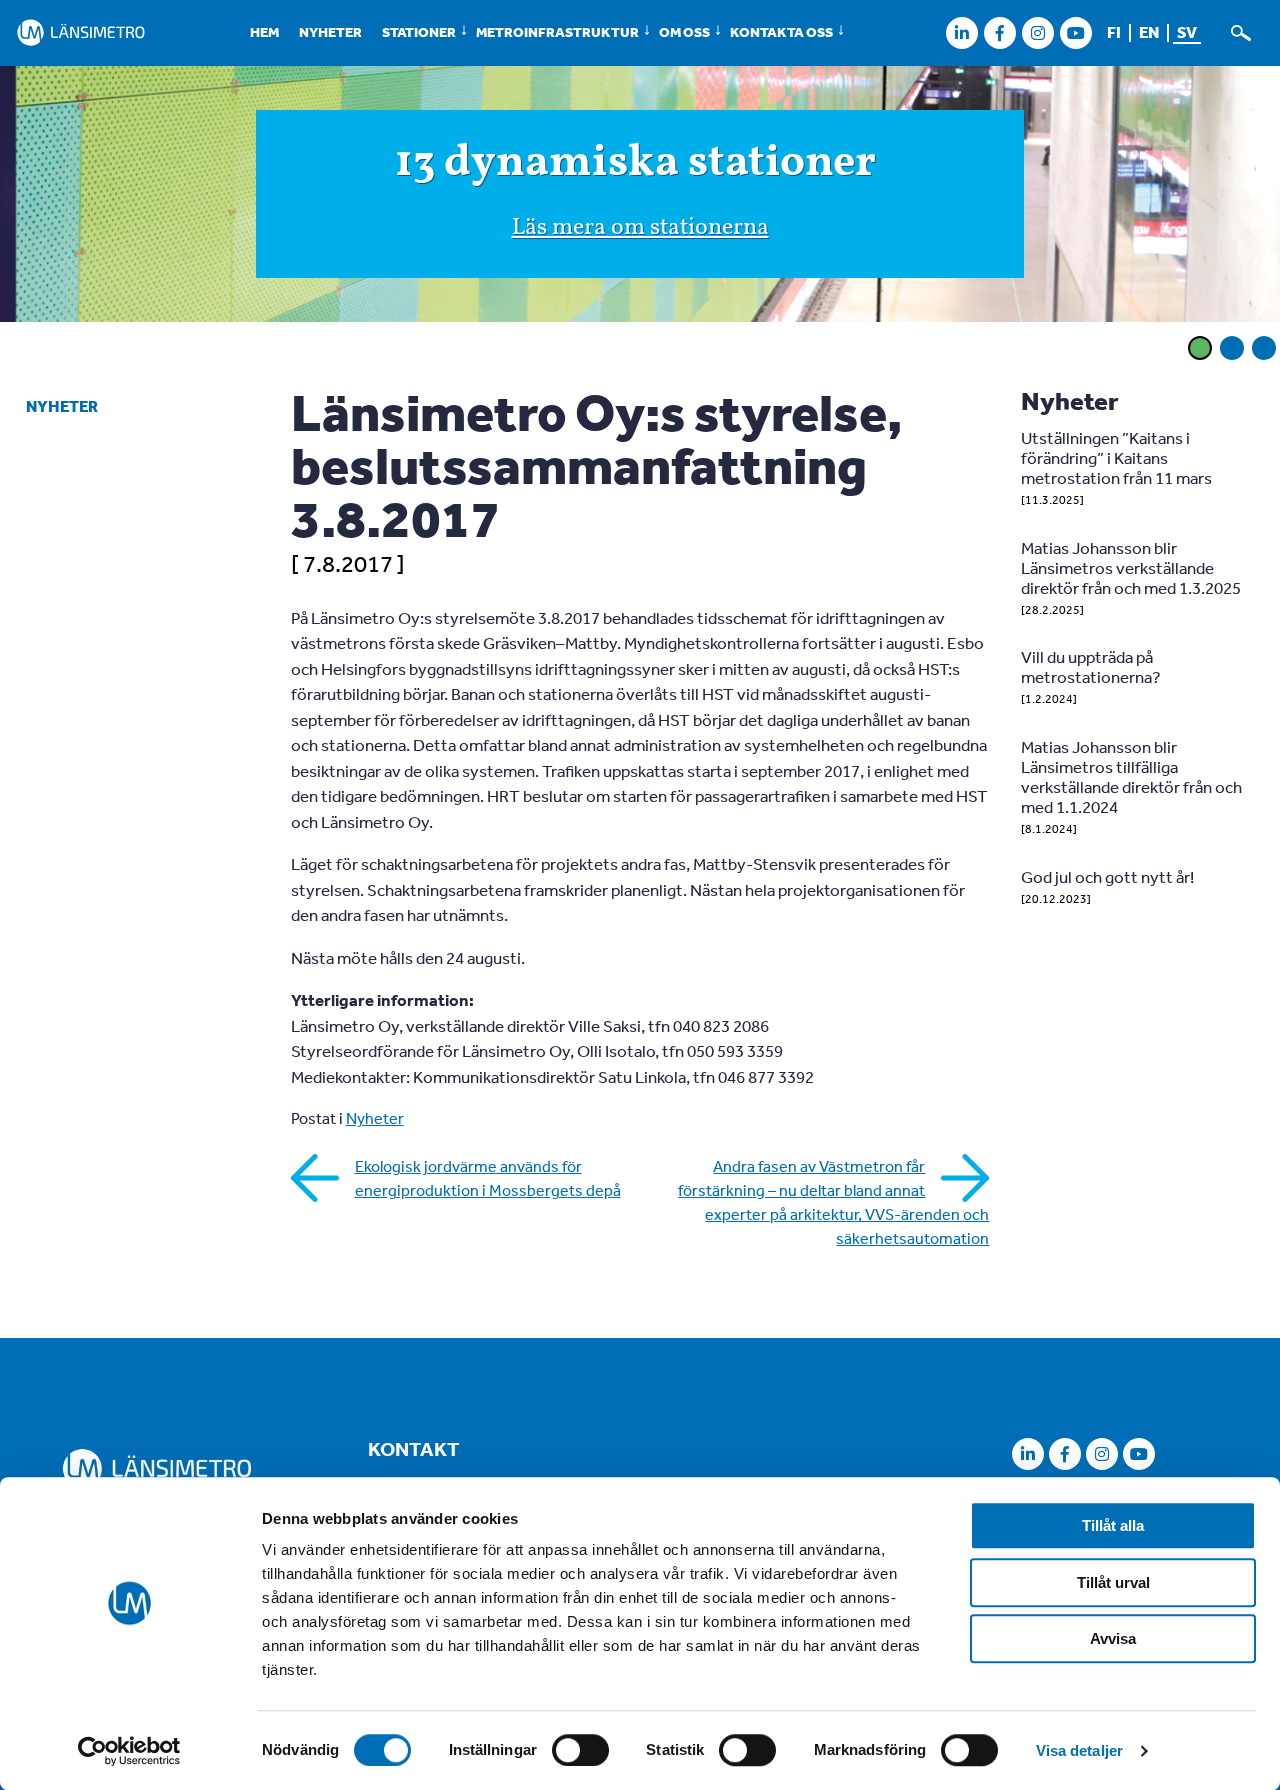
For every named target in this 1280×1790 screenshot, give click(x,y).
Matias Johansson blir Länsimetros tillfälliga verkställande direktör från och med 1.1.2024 (1131, 776)
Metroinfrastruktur (557, 32)
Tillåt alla (1113, 1525)
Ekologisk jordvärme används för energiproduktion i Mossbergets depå (488, 1178)
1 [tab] (1200, 348)
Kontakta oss (781, 32)
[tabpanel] (640, 197)
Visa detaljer (1079, 1750)
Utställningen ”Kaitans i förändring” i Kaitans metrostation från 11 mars (1116, 457)
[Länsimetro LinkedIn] (961, 32)
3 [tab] (1264, 348)
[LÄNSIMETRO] (81, 32)
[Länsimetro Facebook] (999, 32)
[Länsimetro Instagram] (1037, 32)
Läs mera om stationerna (640, 228)
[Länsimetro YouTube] (1075, 32)
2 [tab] (1232, 348)
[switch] (580, 1750)
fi (1114, 32)
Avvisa (1113, 1638)
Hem (264, 32)
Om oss (684, 32)
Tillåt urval (1113, 1582)
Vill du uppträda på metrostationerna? (1091, 666)
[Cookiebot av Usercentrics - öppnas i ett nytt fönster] (129, 1751)
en (1149, 32)
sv (1187, 32)
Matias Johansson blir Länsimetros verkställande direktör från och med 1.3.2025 (1131, 567)
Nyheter (330, 32)
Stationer (419, 32)
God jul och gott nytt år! (1107, 876)
